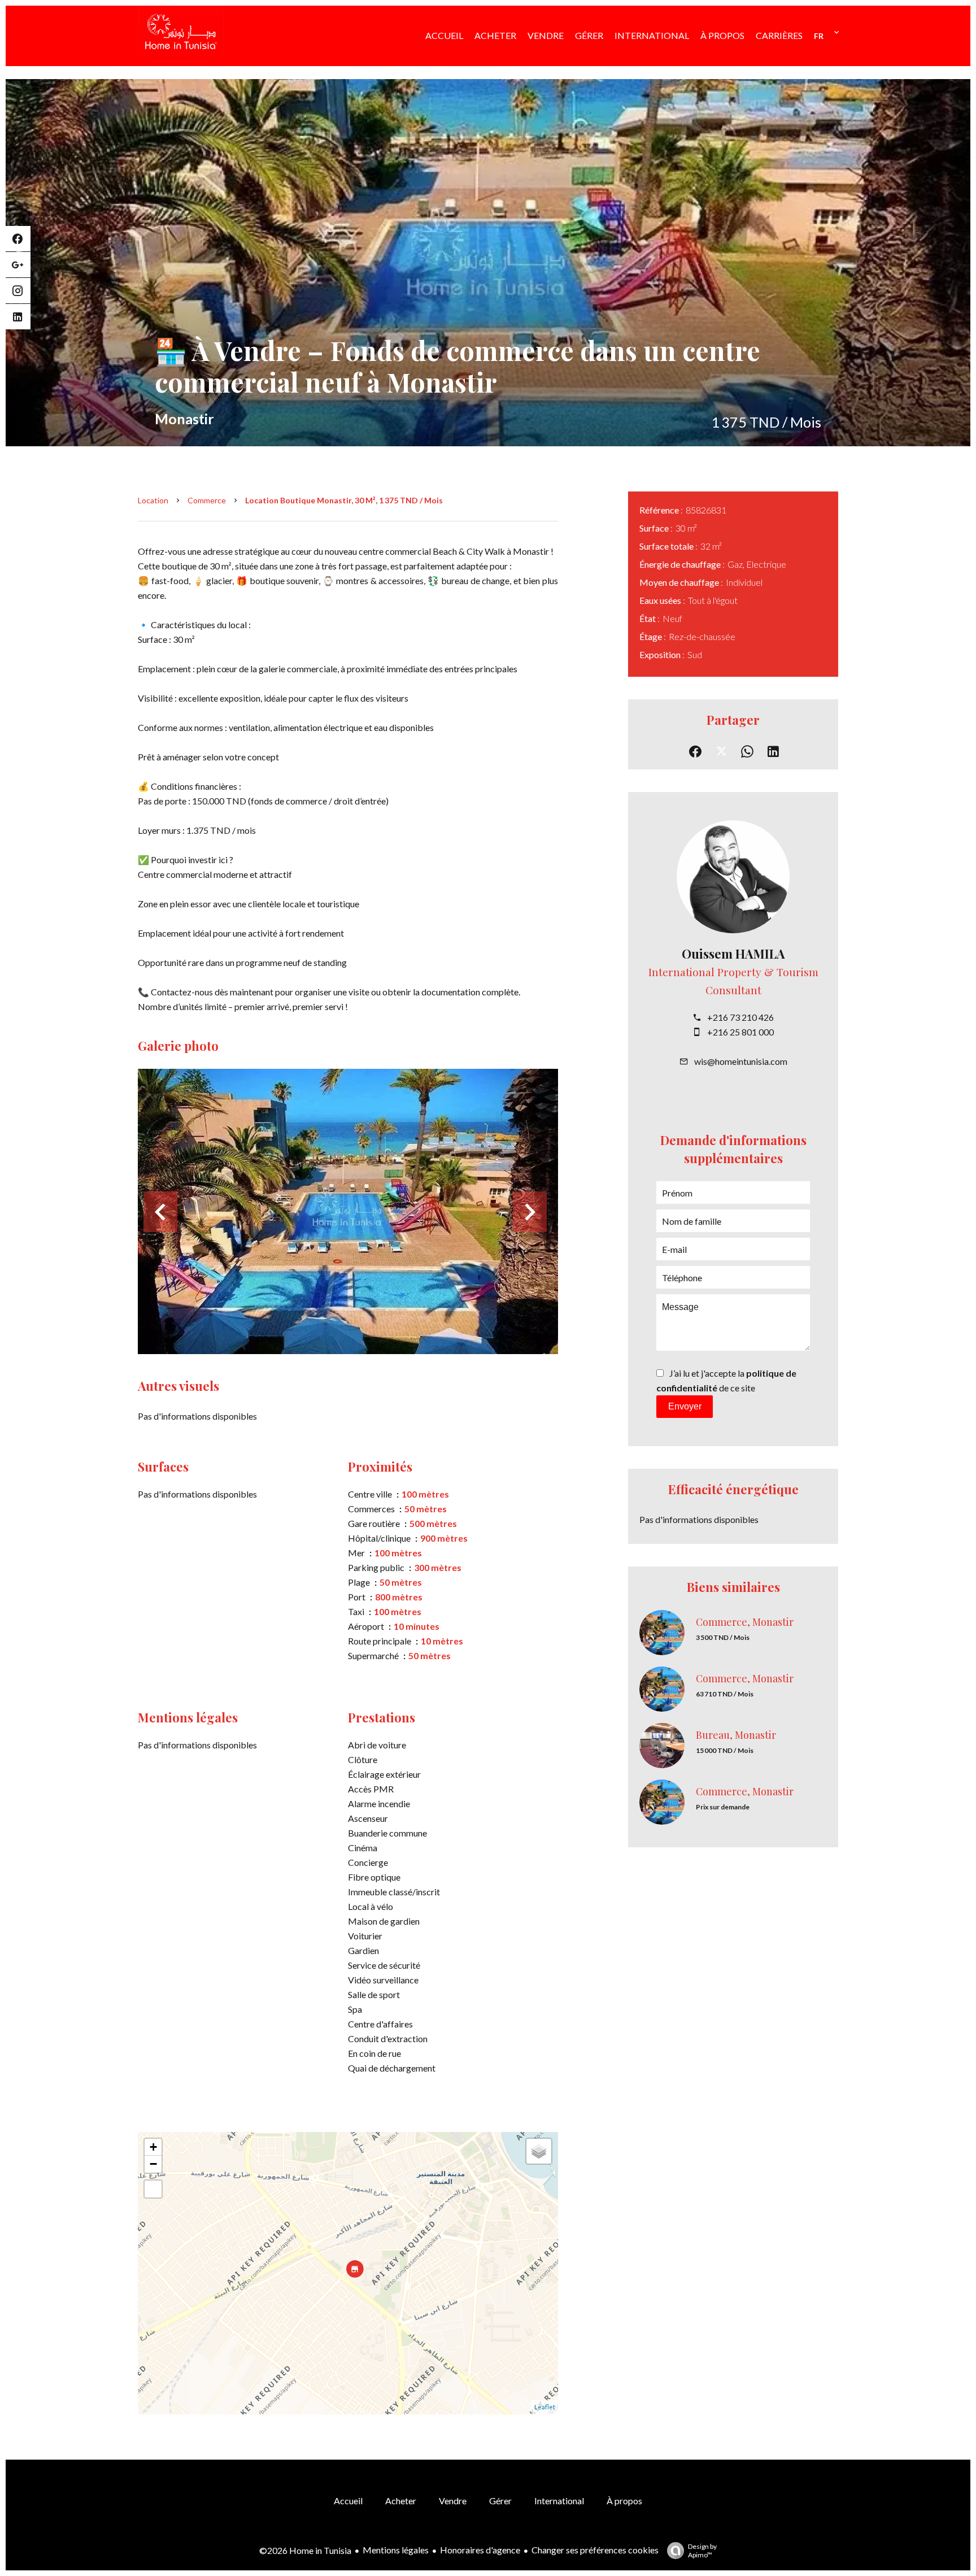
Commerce (207, 500)
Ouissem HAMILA (733, 954)
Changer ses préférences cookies (595, 2550)
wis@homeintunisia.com (741, 1061)
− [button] (153, 2164)
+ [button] (153, 2147)
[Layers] (539, 2151)
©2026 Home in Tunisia (305, 2550)
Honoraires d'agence (480, 2550)
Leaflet (545, 2407)
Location (153, 500)
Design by (702, 2551)
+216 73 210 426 (740, 1017)
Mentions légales (396, 2550)
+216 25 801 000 (740, 1032)
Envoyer (685, 1406)
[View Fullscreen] (153, 2189)
